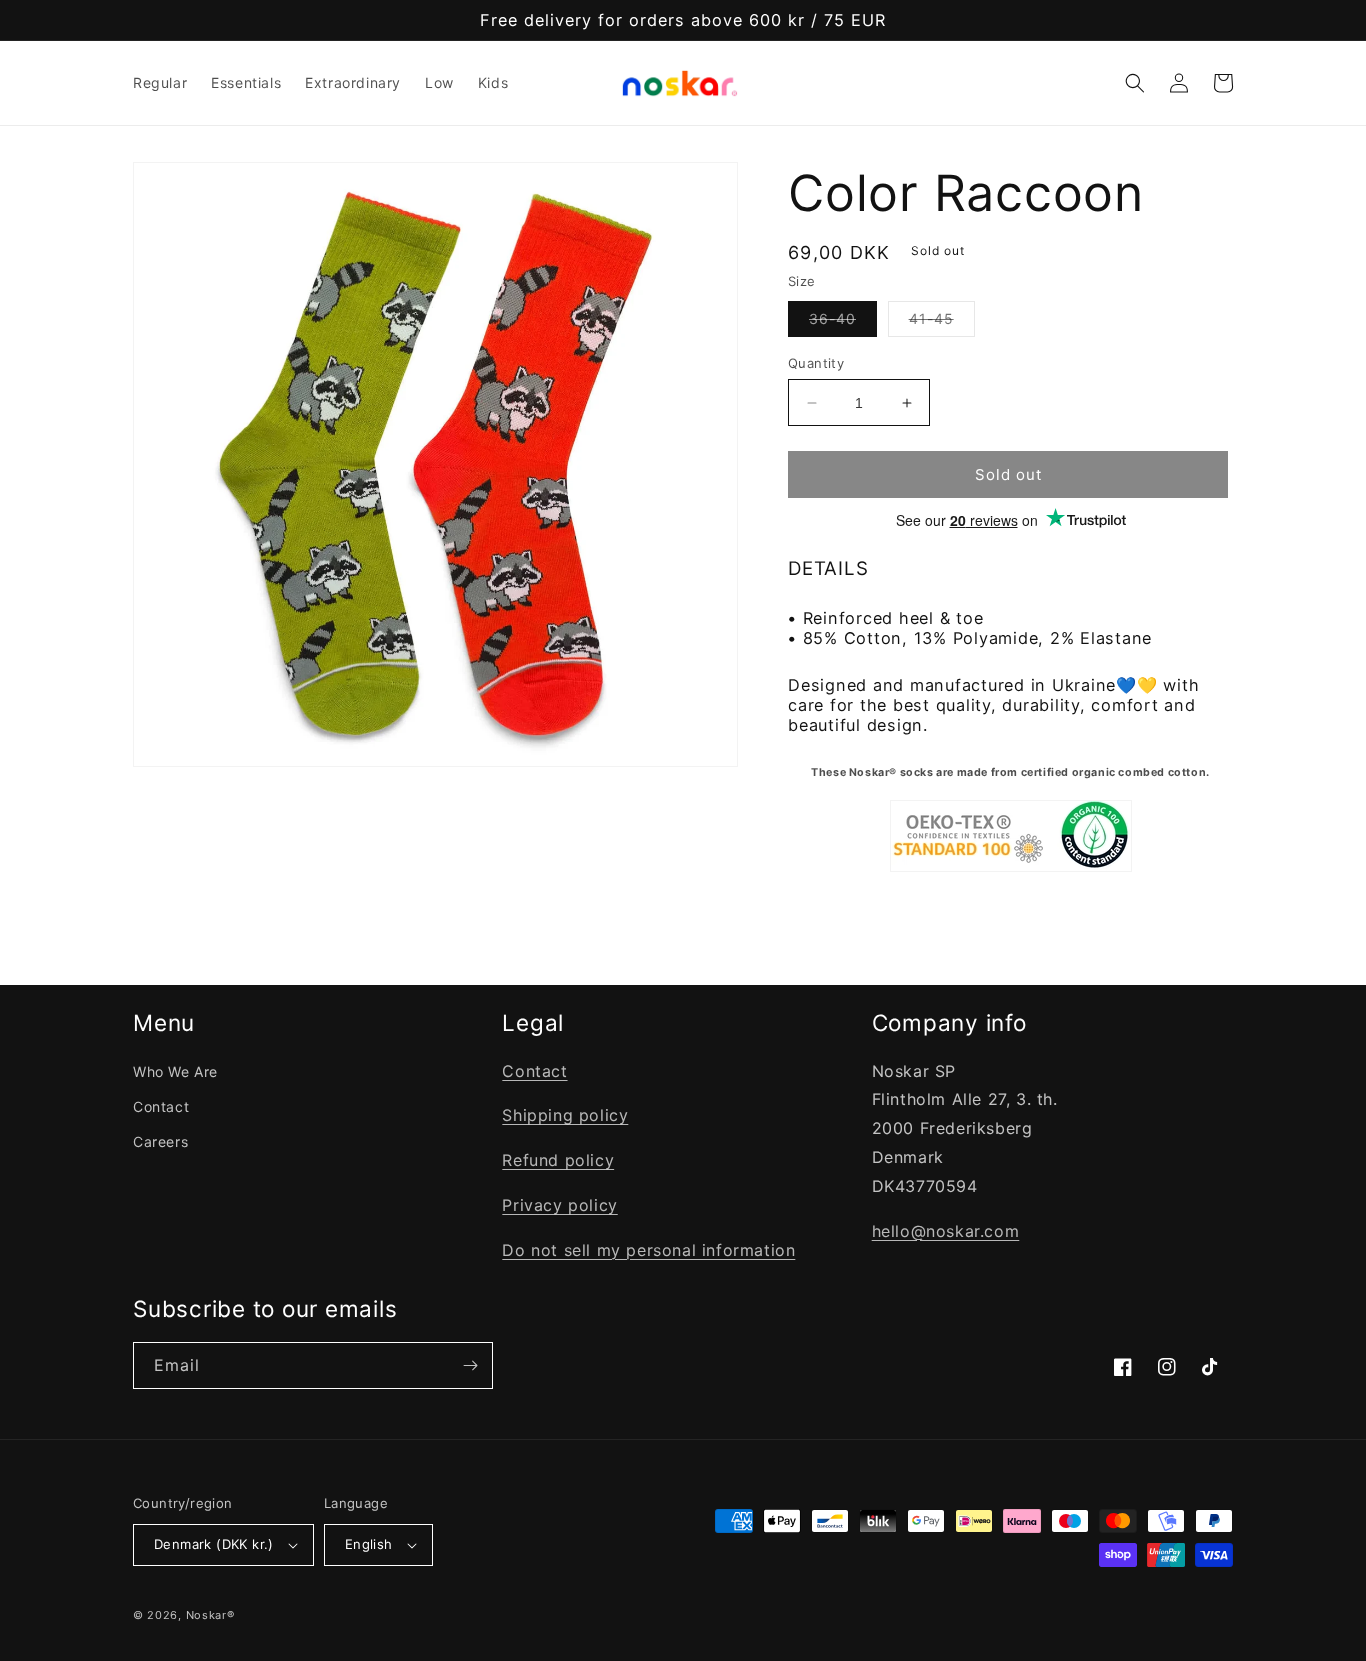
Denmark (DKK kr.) (214, 1544)
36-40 (843, 323)
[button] (1135, 83)
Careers (160, 1141)
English (369, 1544)
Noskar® (210, 1615)
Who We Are (175, 1071)
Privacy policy (559, 1205)
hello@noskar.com (946, 1231)
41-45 (942, 323)
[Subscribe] (470, 1365)
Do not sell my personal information (648, 1250)
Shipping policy (565, 1115)
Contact (161, 1106)
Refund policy (558, 1160)
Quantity (816, 363)
